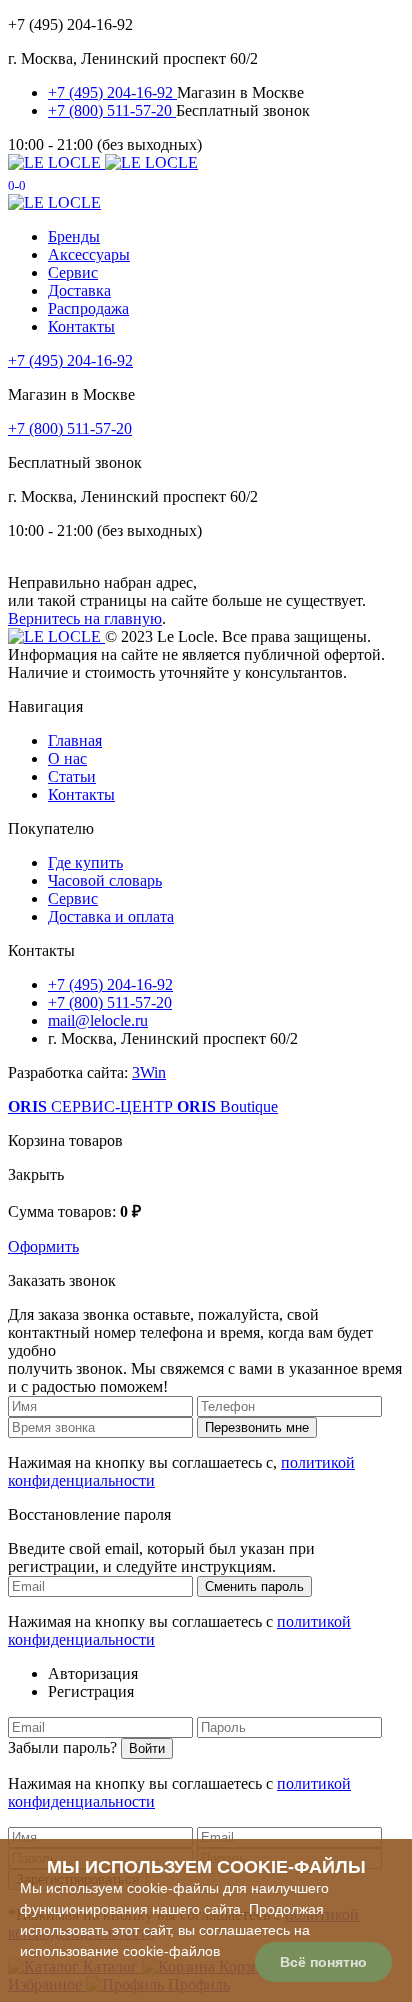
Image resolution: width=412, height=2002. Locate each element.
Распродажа (88, 308)
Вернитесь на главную (85, 618)
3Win (149, 1072)
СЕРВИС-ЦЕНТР (92, 1106)
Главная (75, 740)
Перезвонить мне (257, 1427)
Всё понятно (323, 1962)
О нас (67, 758)
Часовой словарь (105, 880)
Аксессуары (89, 254)
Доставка (79, 290)
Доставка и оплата (111, 916)
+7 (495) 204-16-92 (112, 92)
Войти (147, 1748)
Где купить (85, 862)
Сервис (73, 272)
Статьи (72, 776)
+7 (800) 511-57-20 (112, 110)
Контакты (81, 326)
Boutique (227, 1106)
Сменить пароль (254, 1586)
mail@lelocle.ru (98, 1020)
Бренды (74, 236)
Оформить (43, 1246)
